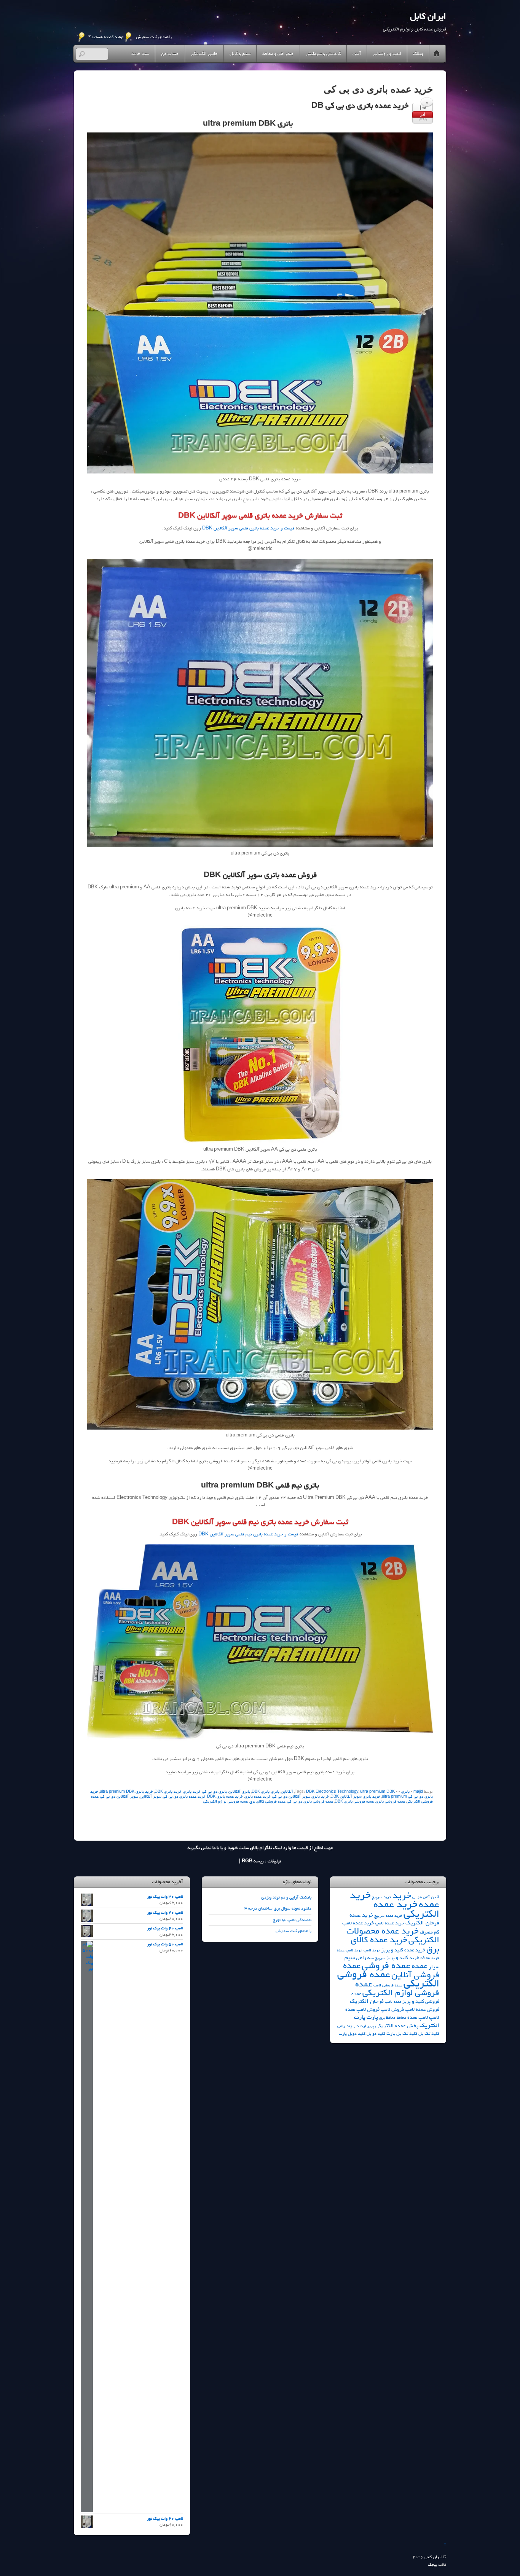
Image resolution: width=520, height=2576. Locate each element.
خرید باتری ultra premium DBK (126, 1792)
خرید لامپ (372, 1950)
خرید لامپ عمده (350, 1950)
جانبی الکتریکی (204, 54)
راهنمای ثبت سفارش (154, 37)
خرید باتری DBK (168, 1792)
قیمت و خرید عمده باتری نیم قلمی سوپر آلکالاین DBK (248, 1534)
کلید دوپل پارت (352, 2034)
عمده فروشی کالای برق (267, 1802)
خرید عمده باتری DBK (225, 1797)
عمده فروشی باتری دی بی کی (310, 1802)
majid (418, 1792)
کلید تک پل (429, 2034)
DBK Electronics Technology (332, 1792)
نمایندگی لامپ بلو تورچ (292, 1920)
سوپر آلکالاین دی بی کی (119, 1797)
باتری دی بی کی (215, 1792)
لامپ (434, 2017)
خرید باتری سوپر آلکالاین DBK (355, 1797)
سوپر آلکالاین (151, 1797)
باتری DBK (261, 1792)
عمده (420, 1966)
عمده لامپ (393, 2002)
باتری (405, 1792)
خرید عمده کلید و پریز (403, 1950)
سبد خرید (140, 54)
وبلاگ (418, 54)
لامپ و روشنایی (387, 54)
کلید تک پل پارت (402, 2034)
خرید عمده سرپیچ (388, 1916)
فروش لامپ (392, 2009)
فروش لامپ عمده (362, 2009)
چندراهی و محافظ (278, 54)
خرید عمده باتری (258, 1797)
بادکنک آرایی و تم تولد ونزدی (286, 1897)
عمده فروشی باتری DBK (354, 1802)
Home (437, 54)
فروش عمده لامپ (422, 2009)
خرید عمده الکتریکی (406, 1909)
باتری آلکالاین (239, 1792)
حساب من (170, 54)
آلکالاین (287, 1792)
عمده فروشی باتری (390, 1802)
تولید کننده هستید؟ (106, 37)
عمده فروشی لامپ (388, 1985)
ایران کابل (433, 2557)
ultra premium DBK (377, 1792)
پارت (372, 2017)
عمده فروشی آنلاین (391, 1970)
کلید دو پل (376, 2033)
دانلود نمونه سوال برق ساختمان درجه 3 (278, 1908)
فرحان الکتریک (367, 2001)
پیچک (432, 2565)
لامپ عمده (418, 2017)
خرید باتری (192, 1792)
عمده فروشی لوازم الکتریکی (226, 1802)
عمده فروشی (386, 1965)
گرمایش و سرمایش (323, 54)
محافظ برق (387, 2018)
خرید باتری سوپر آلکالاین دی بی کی (301, 1797)
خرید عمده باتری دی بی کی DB (360, 106)
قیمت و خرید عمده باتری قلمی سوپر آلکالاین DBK (248, 528)
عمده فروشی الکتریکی (388, 1979)
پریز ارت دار (364, 2026)
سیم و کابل (240, 54)
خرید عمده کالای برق (395, 1944)
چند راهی (345, 2026)
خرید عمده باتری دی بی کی (184, 1797)
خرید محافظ (430, 1958)
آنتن (357, 54)
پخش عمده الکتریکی (397, 2026)
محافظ (401, 2018)
